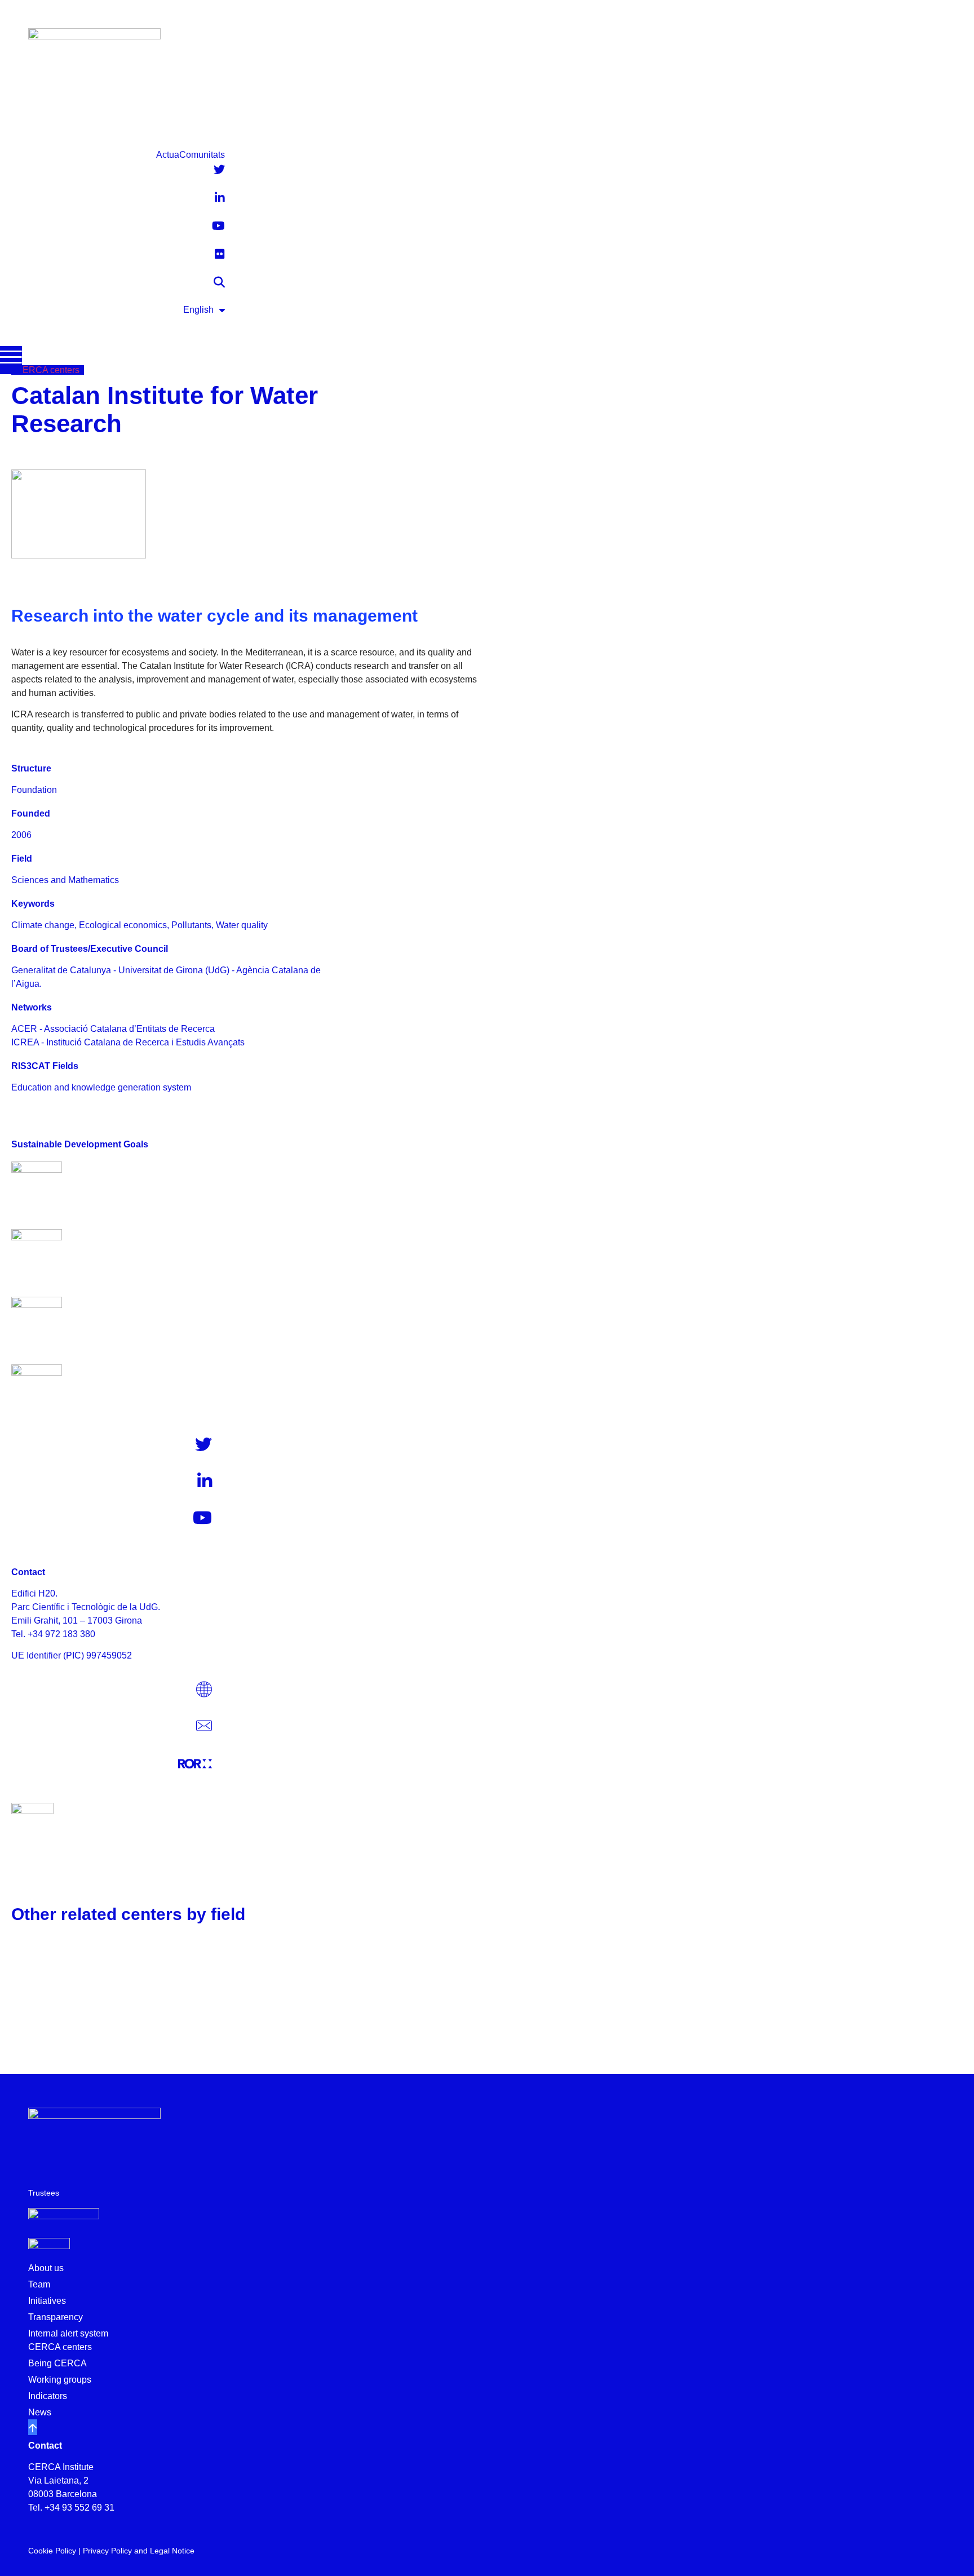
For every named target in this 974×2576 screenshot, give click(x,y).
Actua (168, 155)
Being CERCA (57, 2363)
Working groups (60, 2380)
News (40, 2412)
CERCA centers (60, 2347)
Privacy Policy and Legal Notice (139, 2551)
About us (46, 2268)
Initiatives (47, 2301)
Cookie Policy (52, 2551)
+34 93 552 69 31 (79, 2508)
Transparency (56, 2317)
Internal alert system (68, 2333)
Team (39, 2284)
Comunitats (202, 155)
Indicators (48, 2396)
